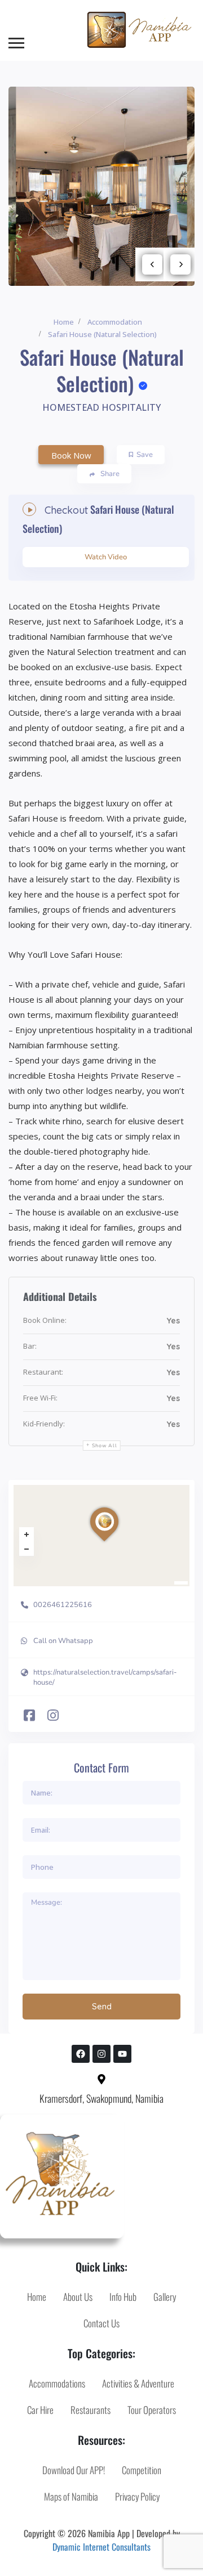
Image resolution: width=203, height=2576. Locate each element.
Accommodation (115, 322)
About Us (78, 2297)
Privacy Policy (137, 2496)
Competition (142, 2470)
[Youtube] (122, 2054)
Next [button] (180, 264)
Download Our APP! (74, 2470)
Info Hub (123, 2297)
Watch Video (106, 557)
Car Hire (40, 2410)
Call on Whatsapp (63, 1641)
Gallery (165, 2297)
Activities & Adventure (138, 2383)
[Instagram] (101, 2054)
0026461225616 (63, 1605)
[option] (101, 187)
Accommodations (57, 2383)
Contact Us (101, 2323)
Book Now (71, 455)
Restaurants (91, 2410)
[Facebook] (81, 2054)
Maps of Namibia (71, 2496)
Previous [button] (152, 264)
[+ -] (101, 1536)
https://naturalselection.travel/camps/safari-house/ (105, 1677)
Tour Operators (152, 2410)
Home (64, 322)
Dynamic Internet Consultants (101, 2547)
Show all (105, 1446)
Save (145, 455)
